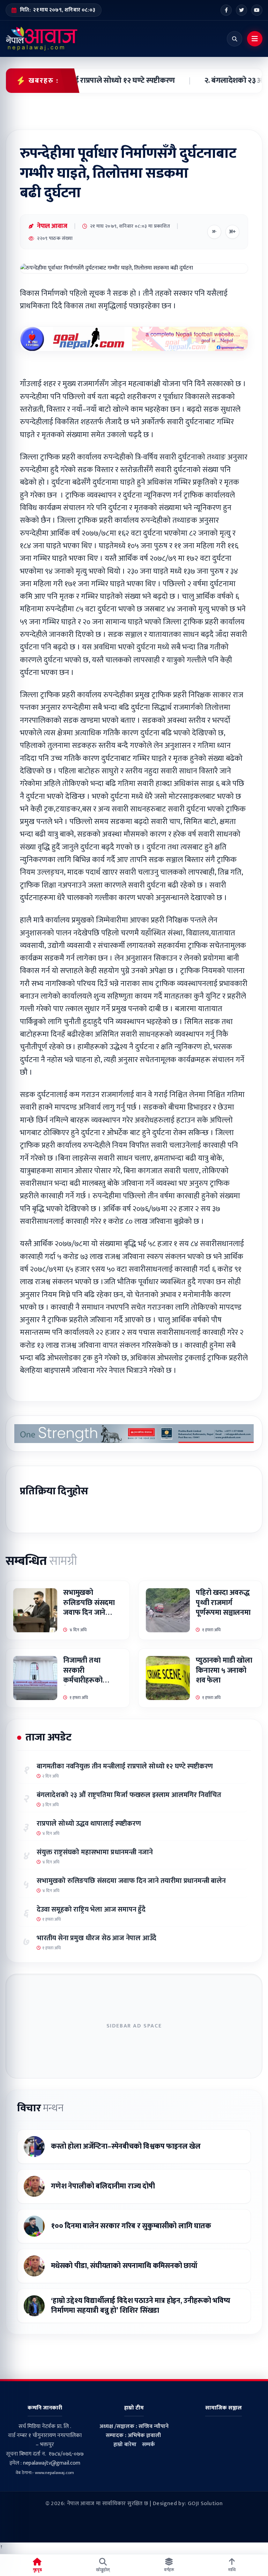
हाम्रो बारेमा (125, 2445)
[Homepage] (42, 39)
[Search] (234, 39)
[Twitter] (241, 10)
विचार (40, 2108)
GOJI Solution (205, 2504)
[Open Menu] (255, 39)
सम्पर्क (148, 2445)
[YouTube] (257, 10)
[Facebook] (226, 10)
